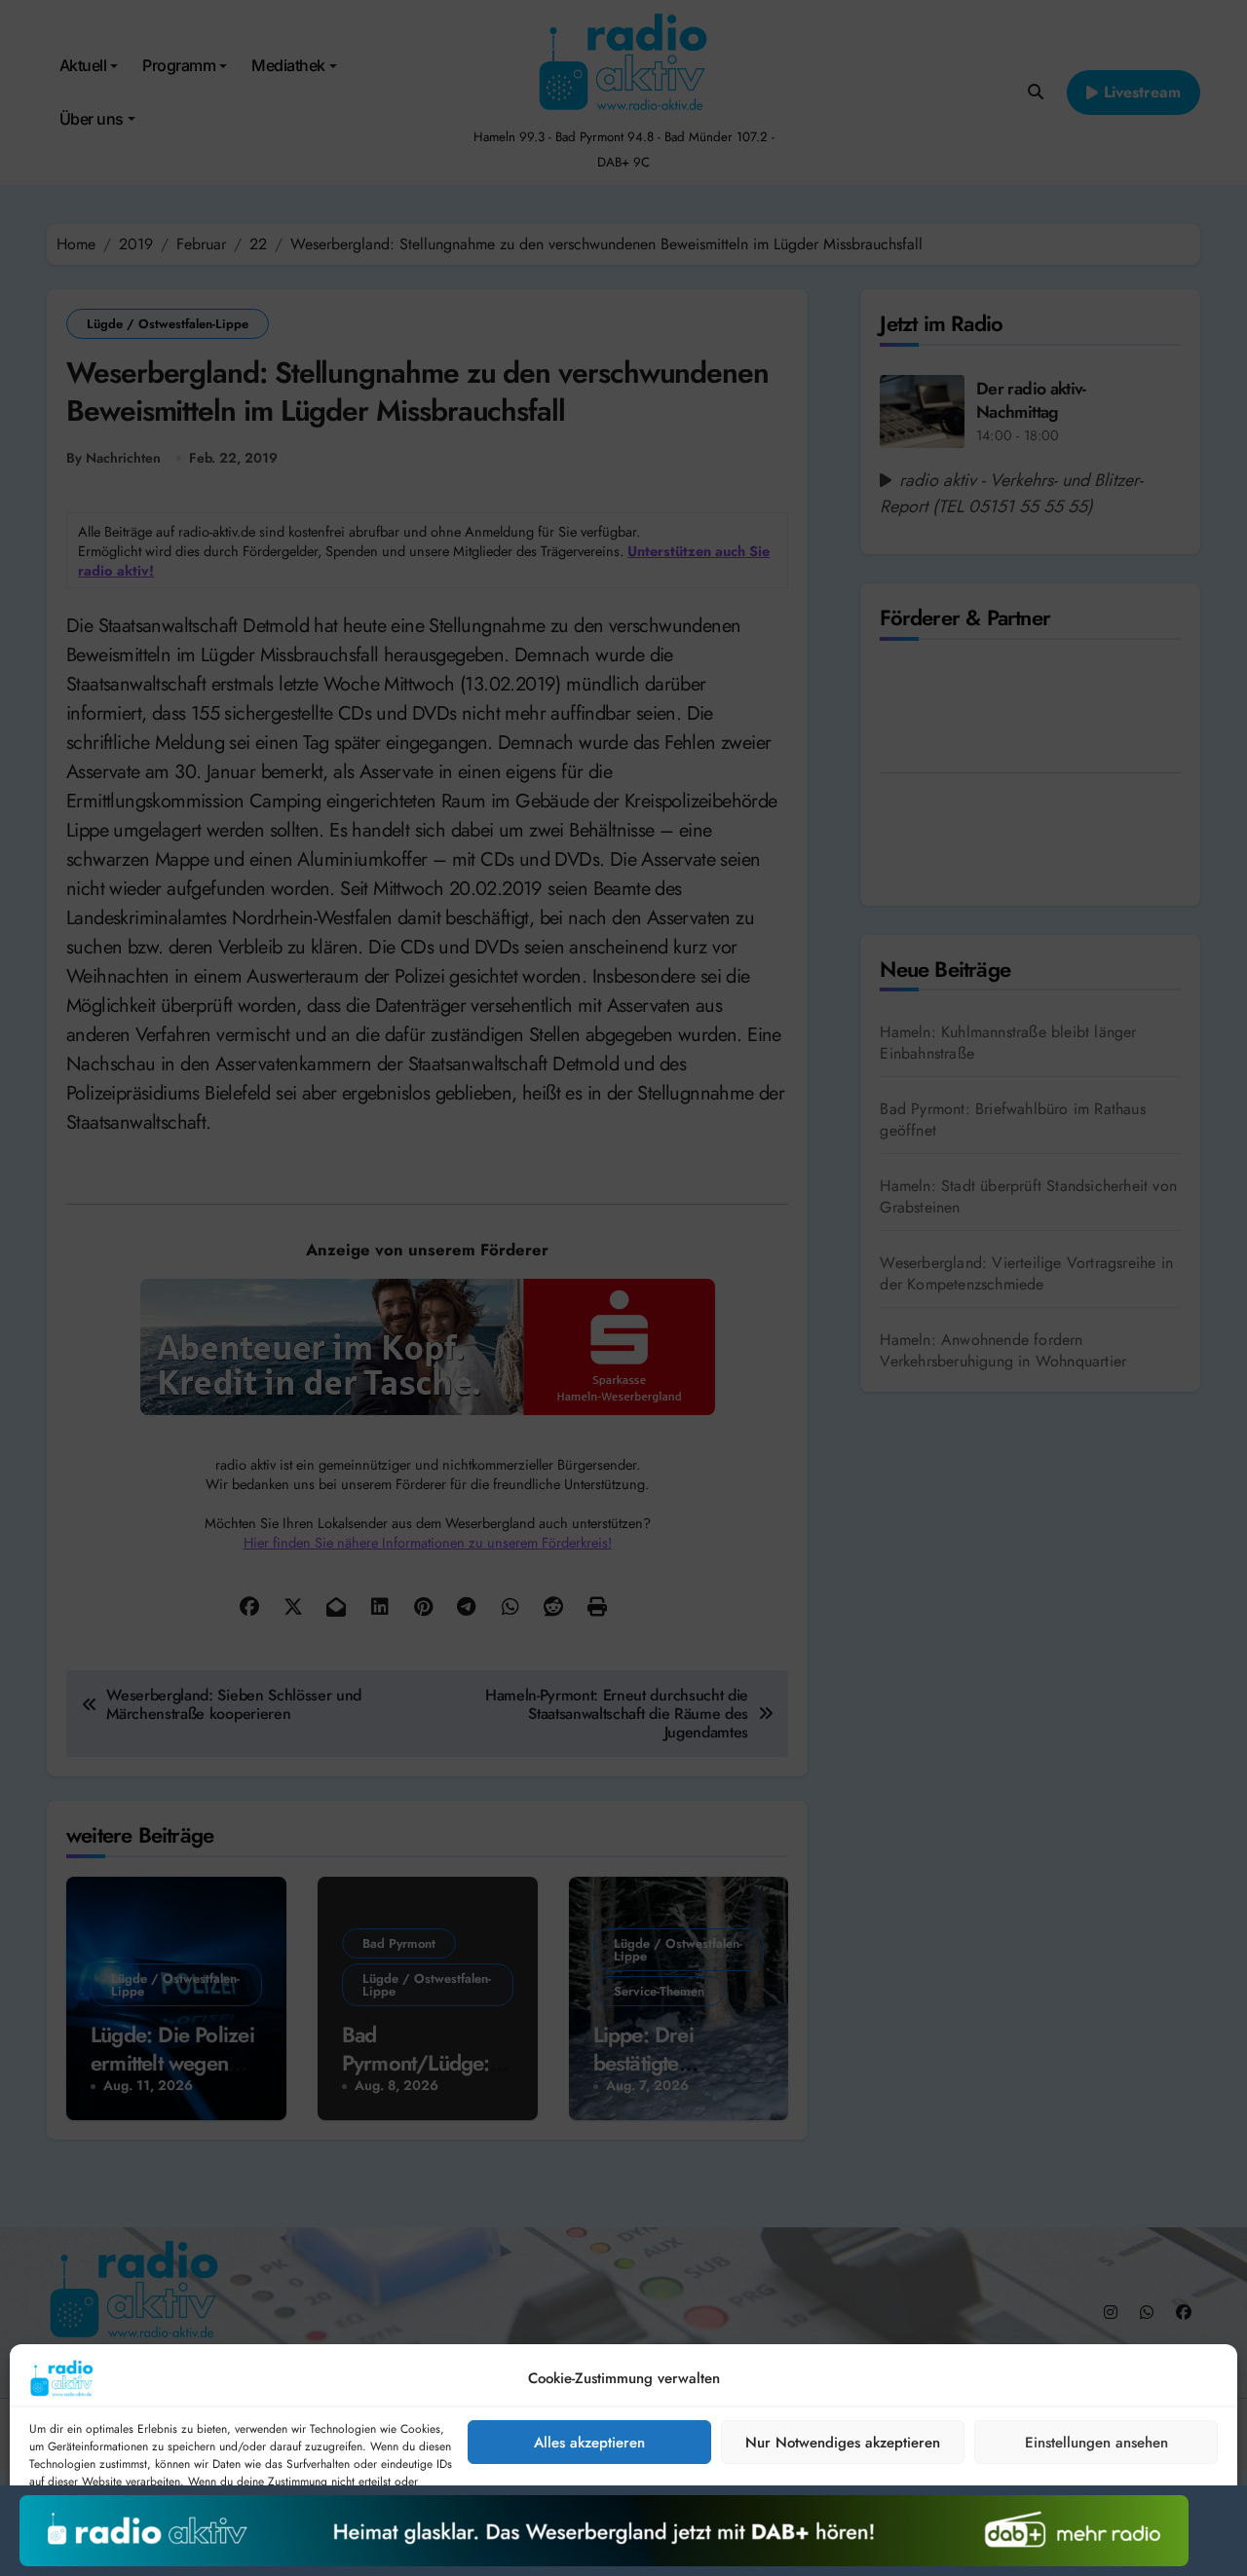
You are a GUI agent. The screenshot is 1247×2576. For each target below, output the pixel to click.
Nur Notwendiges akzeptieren (843, 2443)
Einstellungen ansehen (1096, 2443)
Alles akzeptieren (589, 2443)
